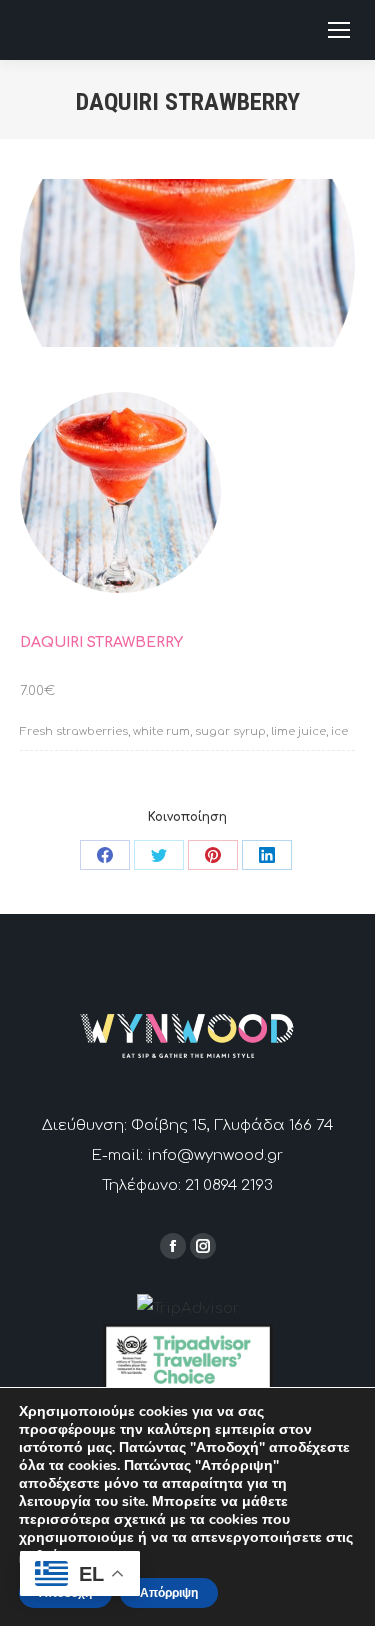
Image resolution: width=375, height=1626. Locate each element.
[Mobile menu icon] (339, 30)
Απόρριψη (169, 1593)
